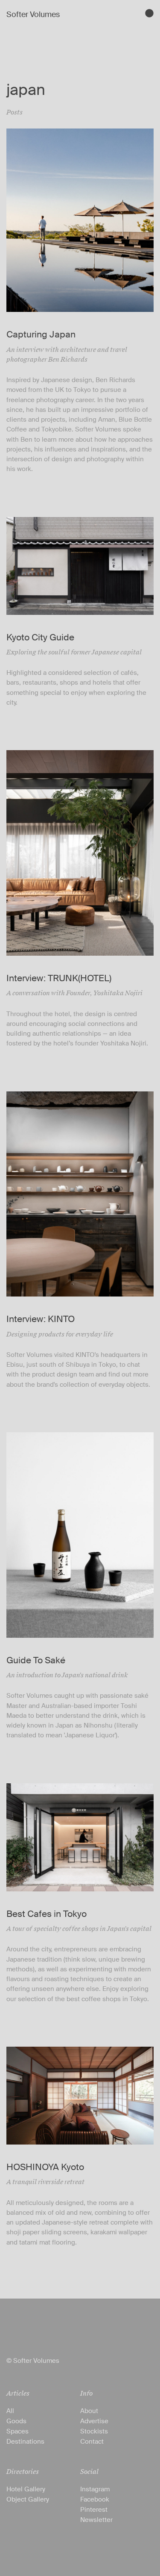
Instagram (95, 2489)
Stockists (94, 2431)
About (89, 2411)
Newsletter (96, 2520)
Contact (92, 2442)
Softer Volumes (33, 14)
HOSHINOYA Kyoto (45, 2167)
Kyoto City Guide (40, 637)
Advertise (94, 2421)
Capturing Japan (41, 334)
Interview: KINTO (41, 1319)
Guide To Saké (36, 1660)
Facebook (95, 2499)
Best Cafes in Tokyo (47, 1914)
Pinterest (94, 2510)
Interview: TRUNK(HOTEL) (59, 978)
